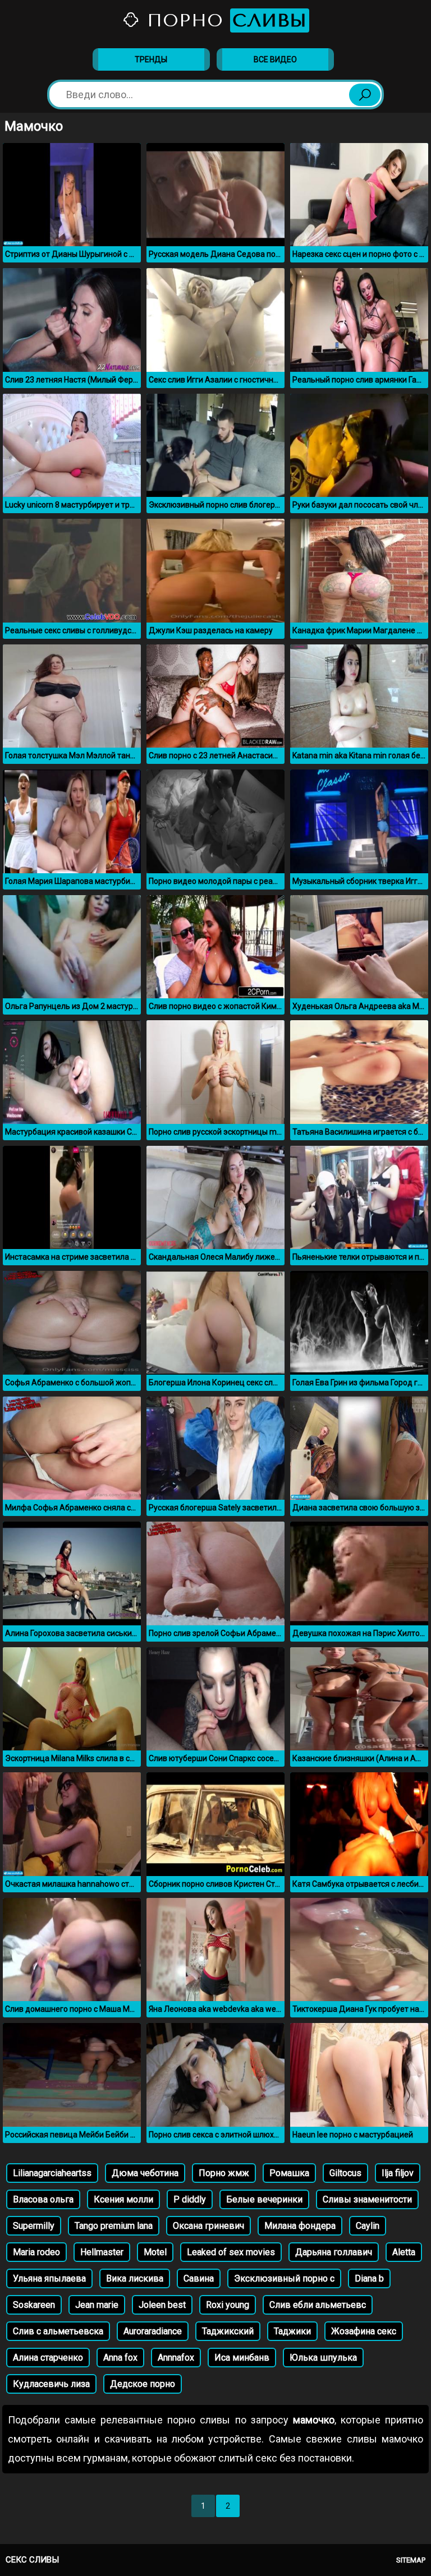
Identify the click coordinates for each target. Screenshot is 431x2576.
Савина (199, 2278)
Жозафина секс (364, 2331)
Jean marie (97, 2305)
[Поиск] (365, 95)
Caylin (368, 2226)
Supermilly (34, 2226)
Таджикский (228, 2331)
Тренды (151, 59)
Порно (224, 20)
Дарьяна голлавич (334, 2252)
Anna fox (120, 2358)
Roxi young (228, 2305)
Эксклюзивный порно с (284, 2278)
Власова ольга (43, 2199)
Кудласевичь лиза (51, 2384)
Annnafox (176, 2358)
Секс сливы (32, 2560)
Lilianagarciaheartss (52, 2173)
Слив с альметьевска (58, 2331)
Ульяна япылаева (49, 2278)
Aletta (404, 2252)
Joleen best (162, 2305)
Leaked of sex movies (231, 2252)
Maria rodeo (36, 2252)
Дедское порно (143, 2384)
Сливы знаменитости (367, 2199)
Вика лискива (135, 2278)
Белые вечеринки (264, 2199)
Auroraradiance (153, 2331)
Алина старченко (48, 2358)
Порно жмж (224, 2173)
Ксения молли (123, 2199)
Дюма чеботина (145, 2173)
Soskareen (34, 2305)
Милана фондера (300, 2226)
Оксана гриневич (208, 2226)
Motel (155, 2252)
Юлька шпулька (323, 2358)
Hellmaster (102, 2252)
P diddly (190, 2199)
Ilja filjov (398, 2173)
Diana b (369, 2278)
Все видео (275, 59)
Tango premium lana (114, 2226)
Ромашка (289, 2173)
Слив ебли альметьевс (318, 2305)
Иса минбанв (242, 2358)
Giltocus (345, 2173)
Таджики (292, 2331)
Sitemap (411, 2560)
